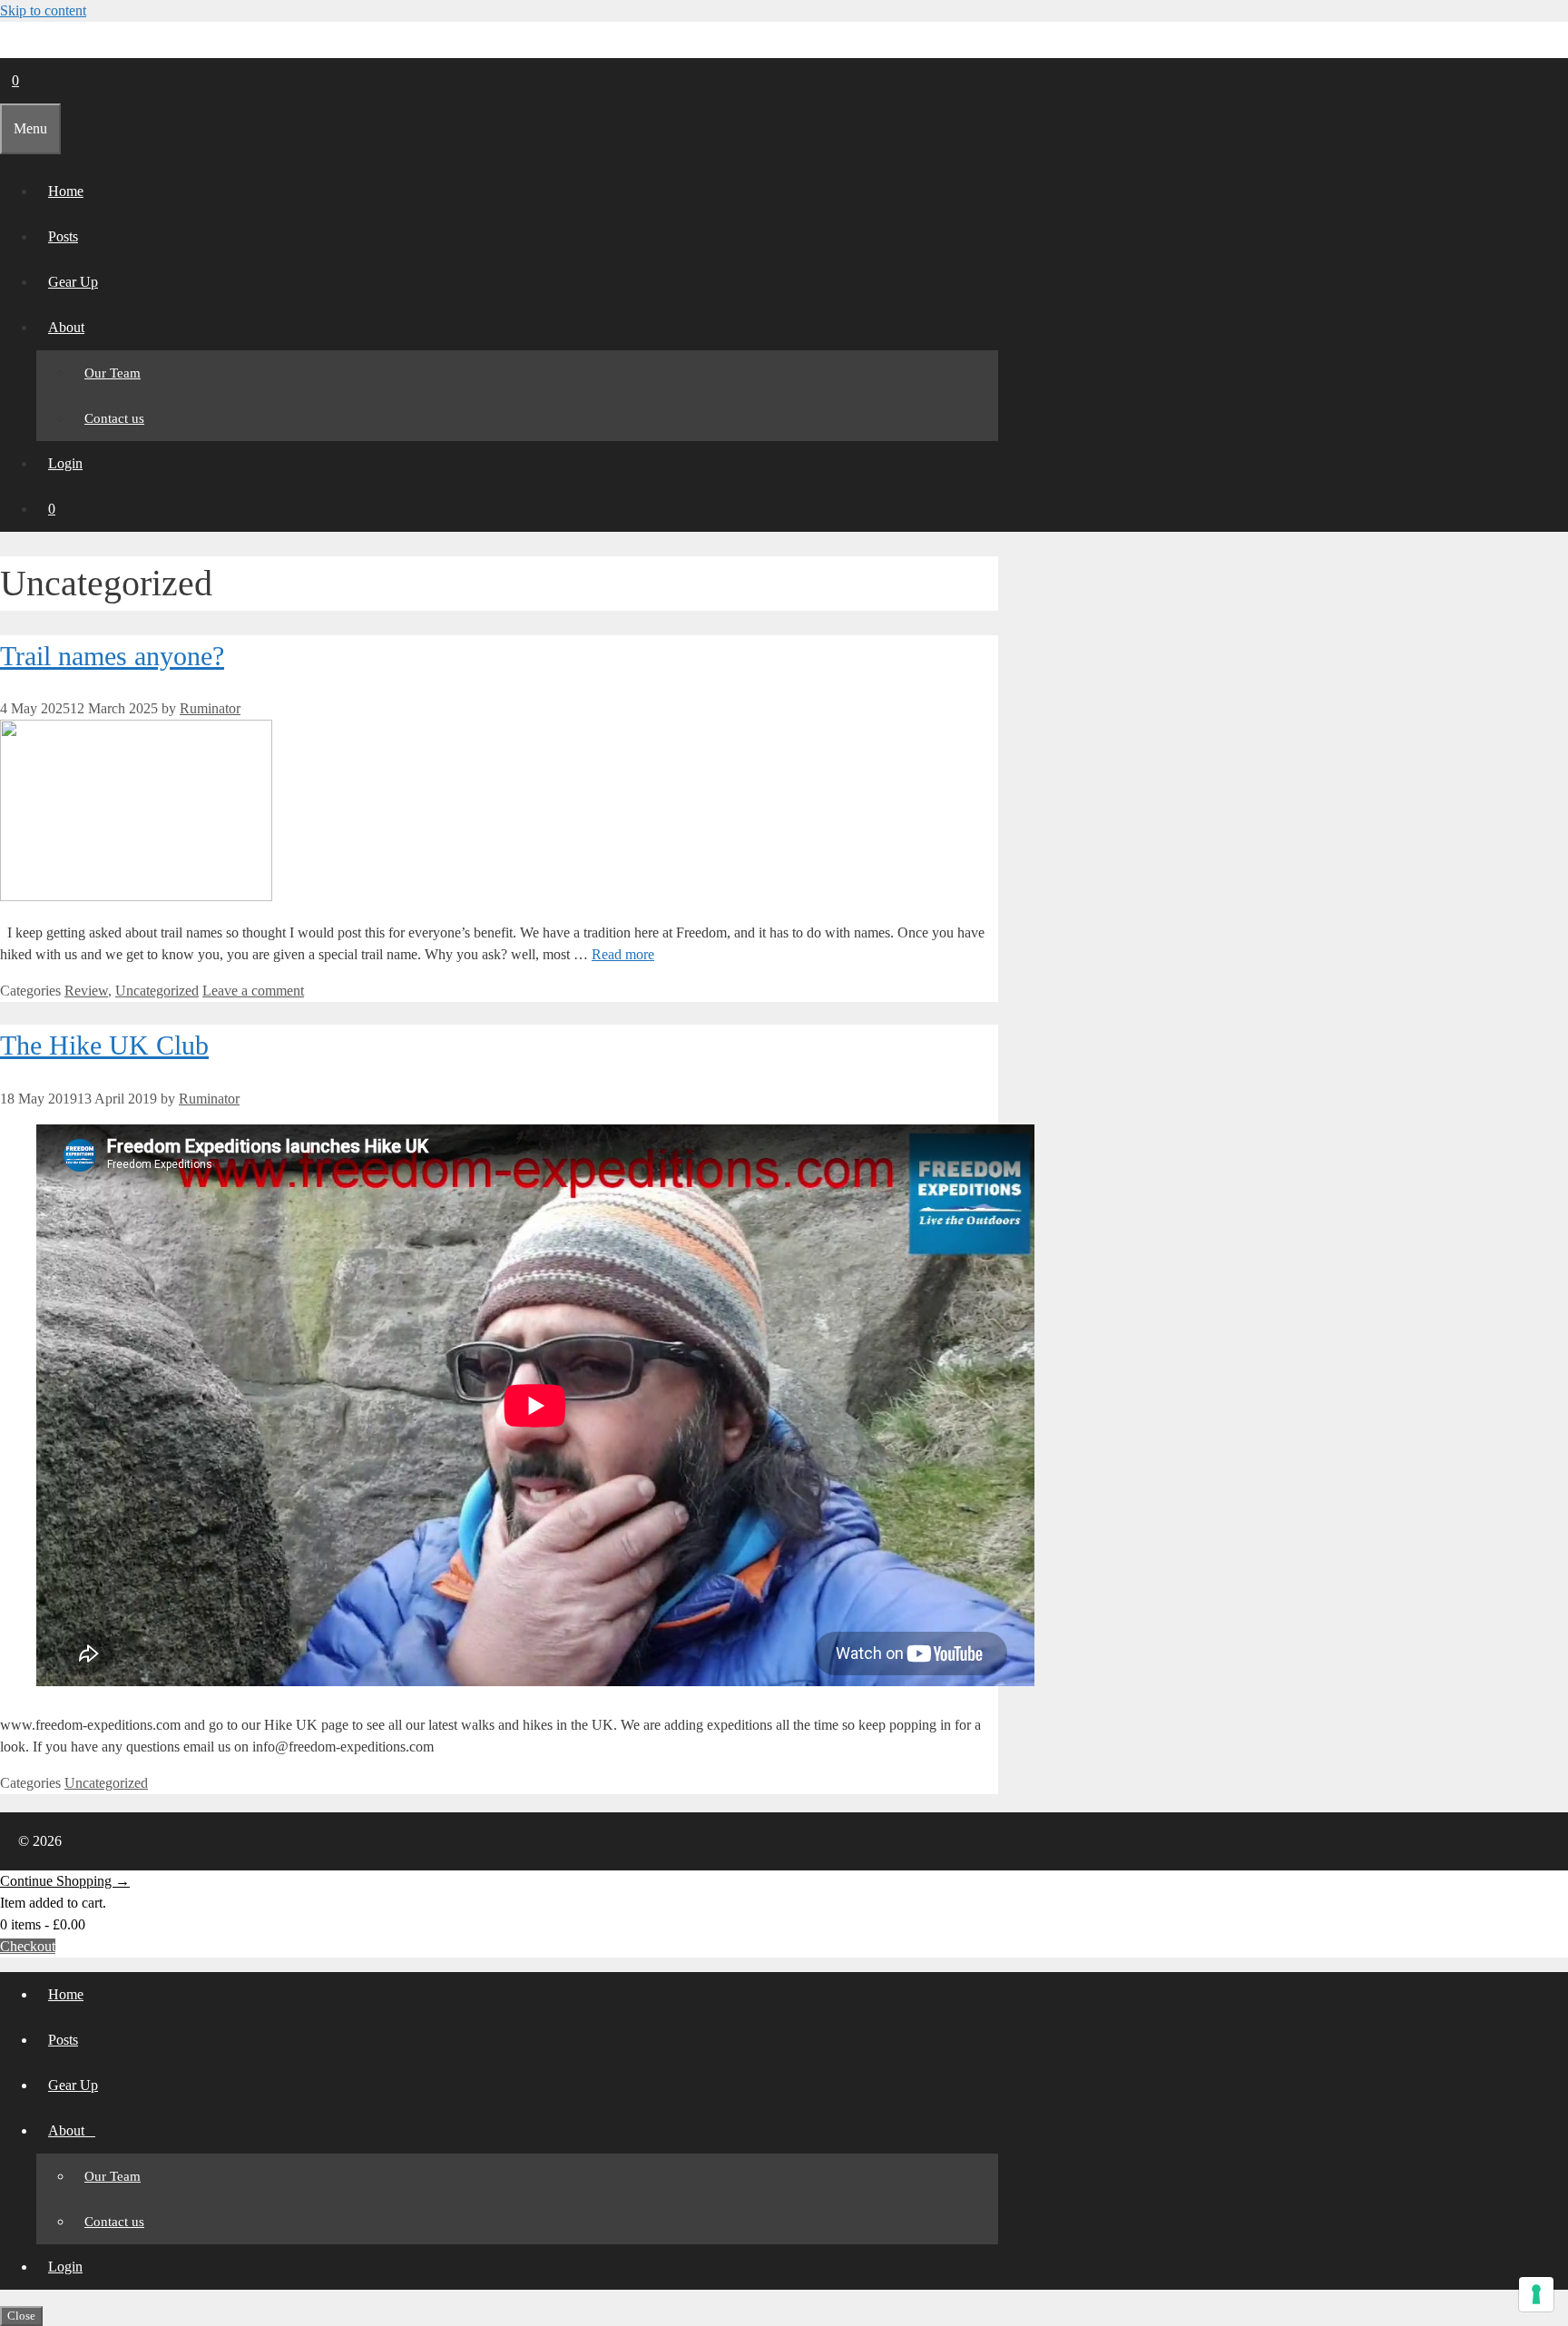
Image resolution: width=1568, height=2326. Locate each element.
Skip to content (43, 10)
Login (65, 463)
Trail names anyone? (112, 656)
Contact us (114, 418)
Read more (623, 954)
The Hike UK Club (104, 1045)
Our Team (113, 373)
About (66, 327)
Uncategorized (157, 991)
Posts (63, 236)
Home (66, 191)
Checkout (28, 1946)
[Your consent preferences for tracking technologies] (1536, 2294)
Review (86, 991)
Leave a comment (253, 991)
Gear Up (73, 282)
